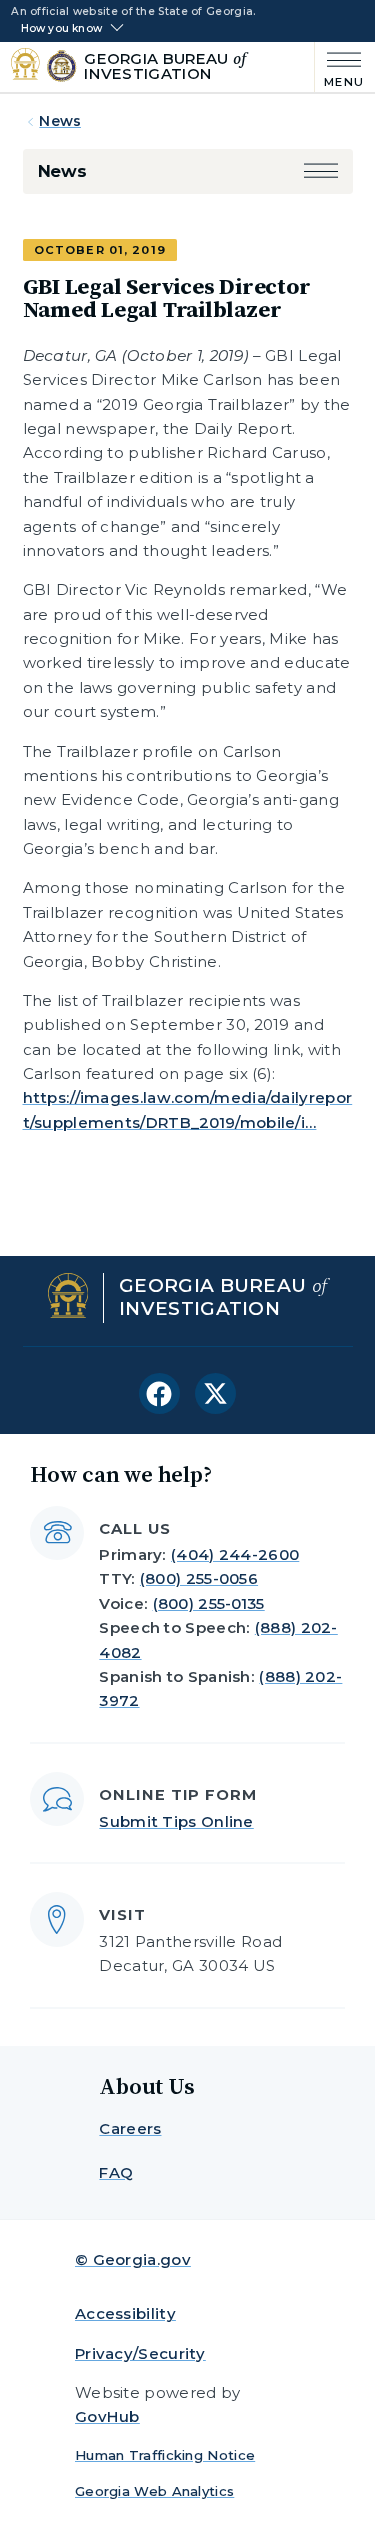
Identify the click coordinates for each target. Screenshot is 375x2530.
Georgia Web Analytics (154, 2491)
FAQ (116, 2172)
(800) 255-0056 (199, 1578)
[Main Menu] (339, 67)
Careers (130, 2128)
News (60, 121)
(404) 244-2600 (235, 1554)
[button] (321, 171)
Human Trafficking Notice (165, 2455)
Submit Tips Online (176, 1821)
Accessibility (125, 2313)
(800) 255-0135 (209, 1603)
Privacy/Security (140, 2353)
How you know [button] (61, 29)
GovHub (107, 2416)
